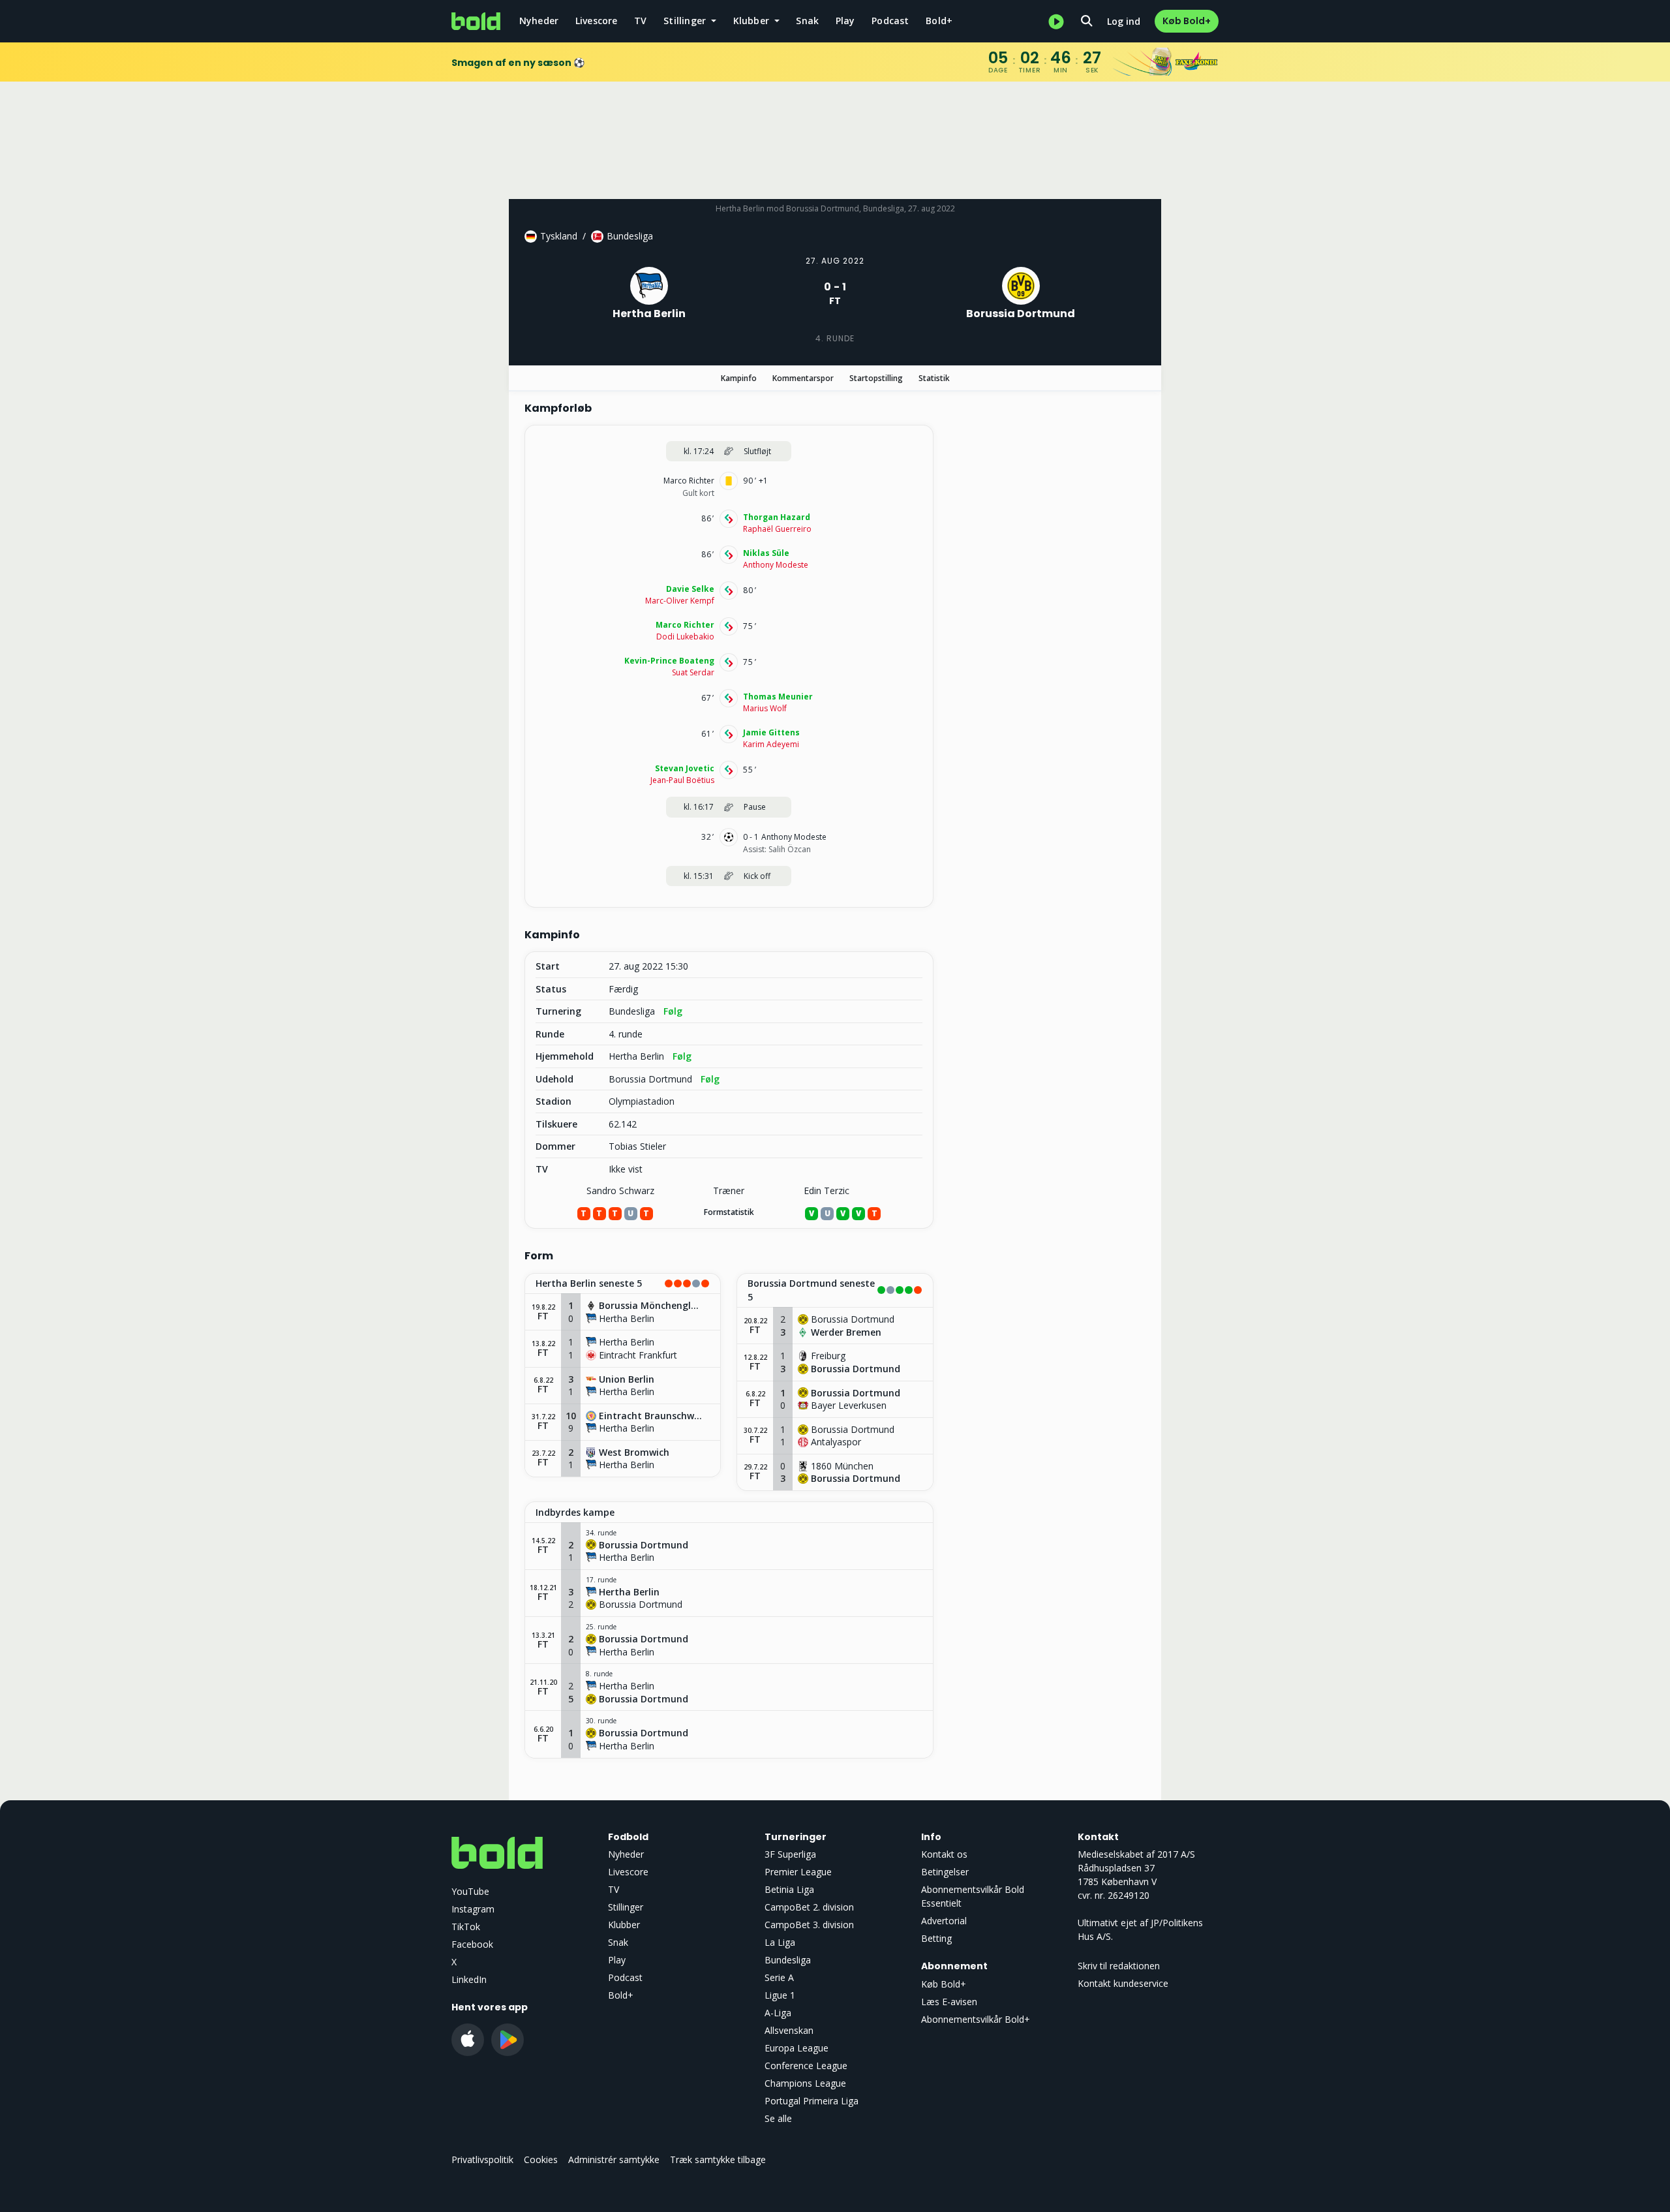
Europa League (797, 2048)
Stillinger (626, 1907)
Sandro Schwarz (620, 1190)
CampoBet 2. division (809, 1907)
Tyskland (559, 236)
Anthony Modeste (776, 565)
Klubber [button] (753, 21)
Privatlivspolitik (482, 2159)
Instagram (473, 1909)
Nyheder (539, 21)
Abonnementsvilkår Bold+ (976, 2019)
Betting (936, 1938)
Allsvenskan (789, 2030)
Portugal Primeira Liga (812, 2101)
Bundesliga (630, 236)
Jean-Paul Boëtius (682, 780)
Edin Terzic (827, 1190)
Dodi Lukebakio (685, 637)
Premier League (798, 1872)
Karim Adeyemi (771, 744)
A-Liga (778, 2013)
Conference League (806, 2066)
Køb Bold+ (1187, 21)
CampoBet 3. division (809, 1925)
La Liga (780, 1942)
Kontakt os (944, 1854)
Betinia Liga (789, 1889)
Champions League (805, 2083)
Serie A (779, 1977)
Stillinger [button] (686, 21)
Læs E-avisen (949, 2002)
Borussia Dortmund (650, 1079)
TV (640, 21)
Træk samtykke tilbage (718, 2159)
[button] (623, 1284)
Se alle (778, 2118)
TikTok (466, 1927)
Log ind (1124, 21)
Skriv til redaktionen (1119, 1966)
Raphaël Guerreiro (777, 529)
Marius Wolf (765, 708)
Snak (807, 21)
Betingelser (945, 1872)
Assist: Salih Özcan (777, 849)
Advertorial (944, 1921)
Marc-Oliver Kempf (680, 601)
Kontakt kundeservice (1123, 1983)
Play (845, 21)
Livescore (597, 21)
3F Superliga (790, 1854)
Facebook (472, 1944)
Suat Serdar (693, 672)
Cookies (541, 2159)
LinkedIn (469, 1979)
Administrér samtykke (614, 2159)
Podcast (890, 21)
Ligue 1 (780, 1995)
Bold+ (939, 21)
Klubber (624, 1925)
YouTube (470, 1891)
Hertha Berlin (636, 1056)
